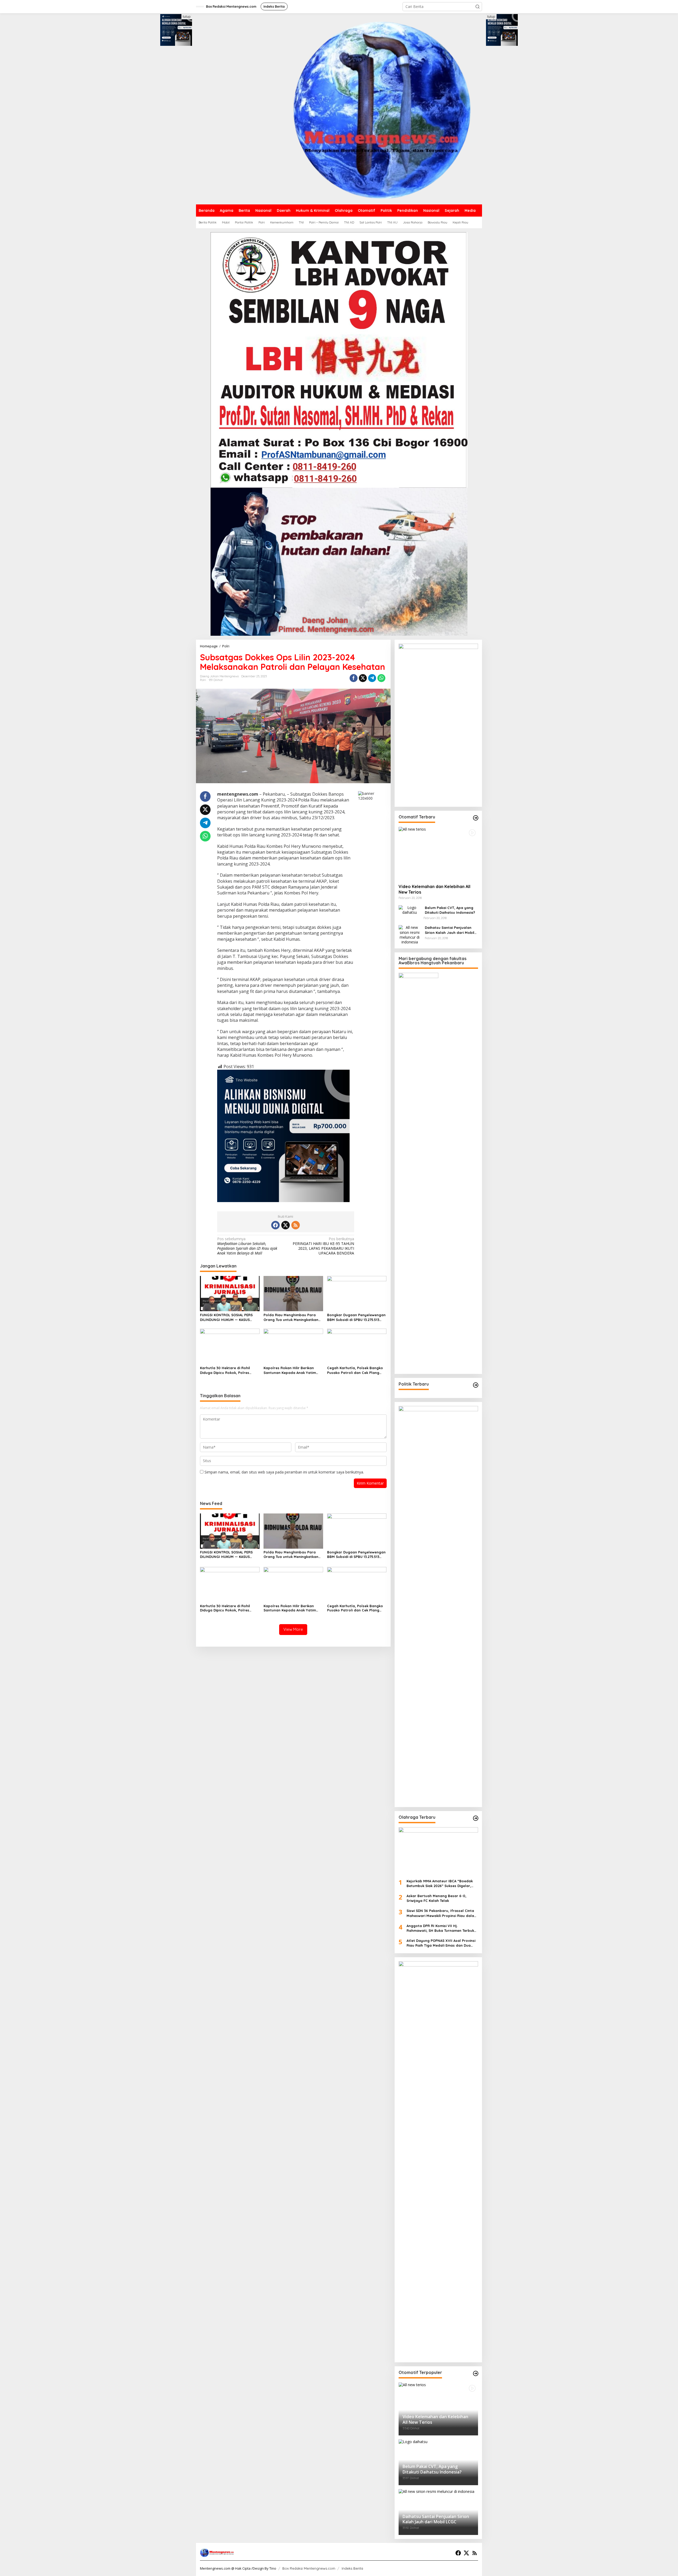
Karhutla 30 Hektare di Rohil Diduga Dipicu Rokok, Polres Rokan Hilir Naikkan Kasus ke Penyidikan (225, 1370)
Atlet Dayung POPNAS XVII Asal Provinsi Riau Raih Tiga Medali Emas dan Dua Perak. (441, 1943)
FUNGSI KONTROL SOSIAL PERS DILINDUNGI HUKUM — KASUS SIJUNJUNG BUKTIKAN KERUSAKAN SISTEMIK (229, 1317)
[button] (478, 7)
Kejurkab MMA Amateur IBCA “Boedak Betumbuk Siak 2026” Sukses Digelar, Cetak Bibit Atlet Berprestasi (440, 1883)
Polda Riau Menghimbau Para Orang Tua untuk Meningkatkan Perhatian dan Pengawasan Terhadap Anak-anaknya (291, 1317)
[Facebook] (275, 1225)
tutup (187, 17)
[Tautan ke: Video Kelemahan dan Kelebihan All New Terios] (438, 853)
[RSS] (296, 1225)
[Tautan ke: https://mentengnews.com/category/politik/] (476, 1385)
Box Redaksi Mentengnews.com (309, 2568)
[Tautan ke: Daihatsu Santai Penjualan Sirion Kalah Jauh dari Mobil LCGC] (410, 935)
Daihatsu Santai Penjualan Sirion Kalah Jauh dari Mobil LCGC (450, 930)
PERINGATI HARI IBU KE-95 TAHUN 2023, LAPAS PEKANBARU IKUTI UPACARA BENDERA (323, 1246)
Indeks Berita (352, 2568)
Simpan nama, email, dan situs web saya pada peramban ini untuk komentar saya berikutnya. (284, 1472)
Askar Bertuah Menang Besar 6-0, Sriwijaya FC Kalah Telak (437, 1898)
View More (293, 1629)
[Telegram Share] (372, 678)
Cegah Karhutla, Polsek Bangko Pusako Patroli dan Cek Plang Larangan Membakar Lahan (355, 1370)
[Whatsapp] (381, 678)
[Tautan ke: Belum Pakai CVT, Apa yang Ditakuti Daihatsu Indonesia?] (410, 910)
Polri (203, 680)
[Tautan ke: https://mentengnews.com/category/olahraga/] (476, 1818)
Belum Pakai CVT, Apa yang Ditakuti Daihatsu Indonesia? (450, 910)
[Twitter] (286, 1225)
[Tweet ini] (363, 678)
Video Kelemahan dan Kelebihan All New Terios (434, 889)
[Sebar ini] (354, 678)
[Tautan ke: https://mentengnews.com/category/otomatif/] (476, 818)
